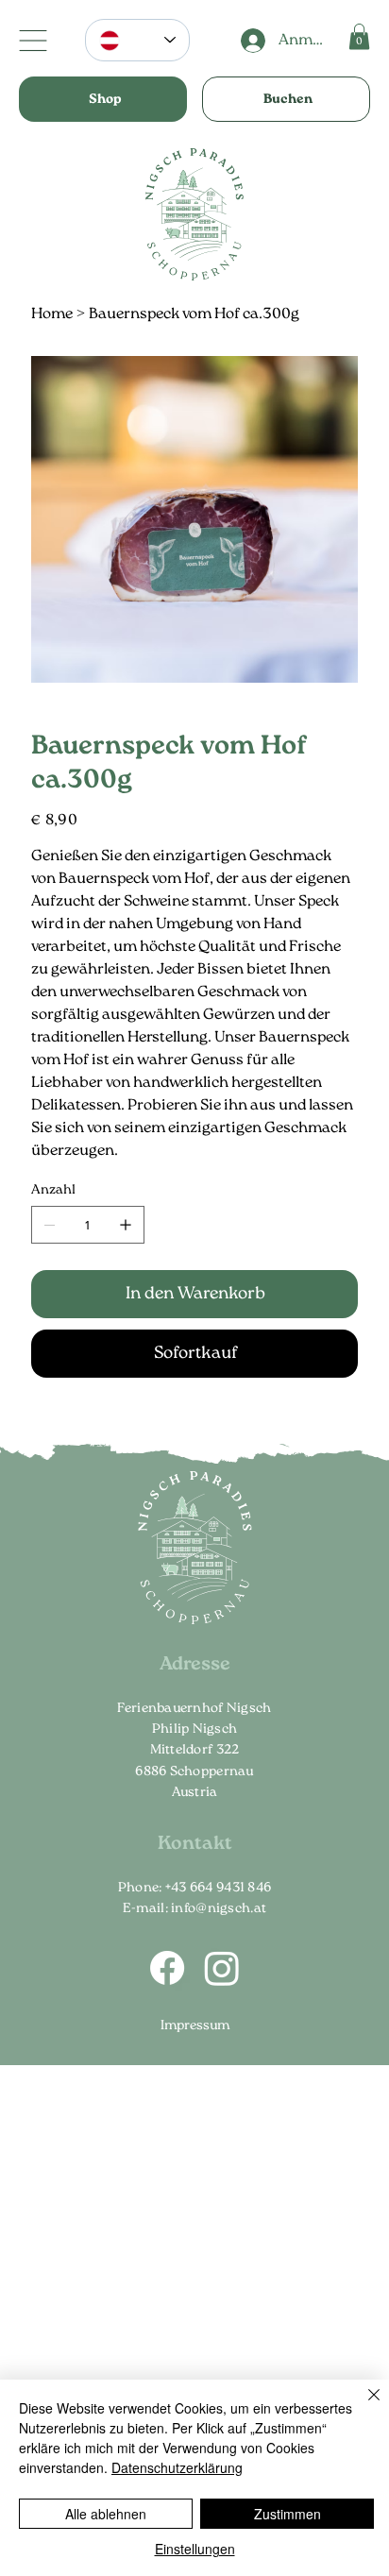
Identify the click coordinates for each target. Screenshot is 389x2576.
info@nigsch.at (219, 1908)
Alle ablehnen (106, 2514)
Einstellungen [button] (195, 2549)
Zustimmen (288, 2514)
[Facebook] (167, 1968)
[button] (359, 36)
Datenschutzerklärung (177, 2467)
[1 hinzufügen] (126, 1225)
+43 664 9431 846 (218, 1888)
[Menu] (33, 41)
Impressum (195, 2025)
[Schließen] (363, 2406)
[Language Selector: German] (137, 40)
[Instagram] (222, 1968)
